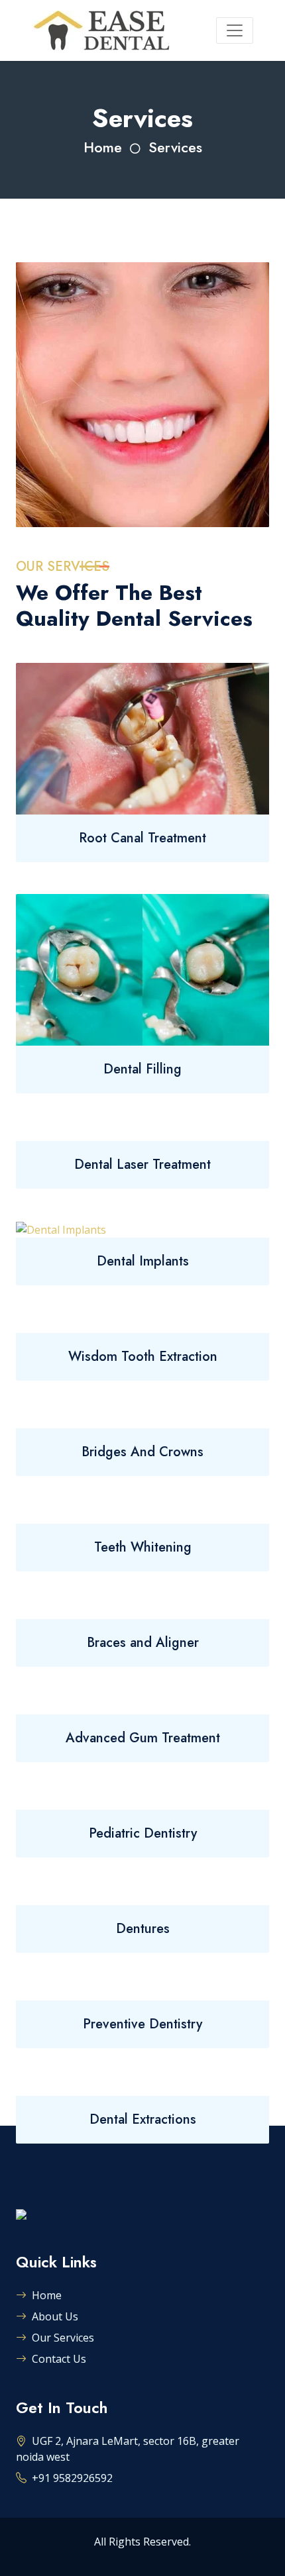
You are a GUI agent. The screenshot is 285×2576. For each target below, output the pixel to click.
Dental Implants (143, 1261)
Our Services (63, 2338)
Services (175, 147)
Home (103, 147)
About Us (55, 2316)
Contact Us (59, 2359)
